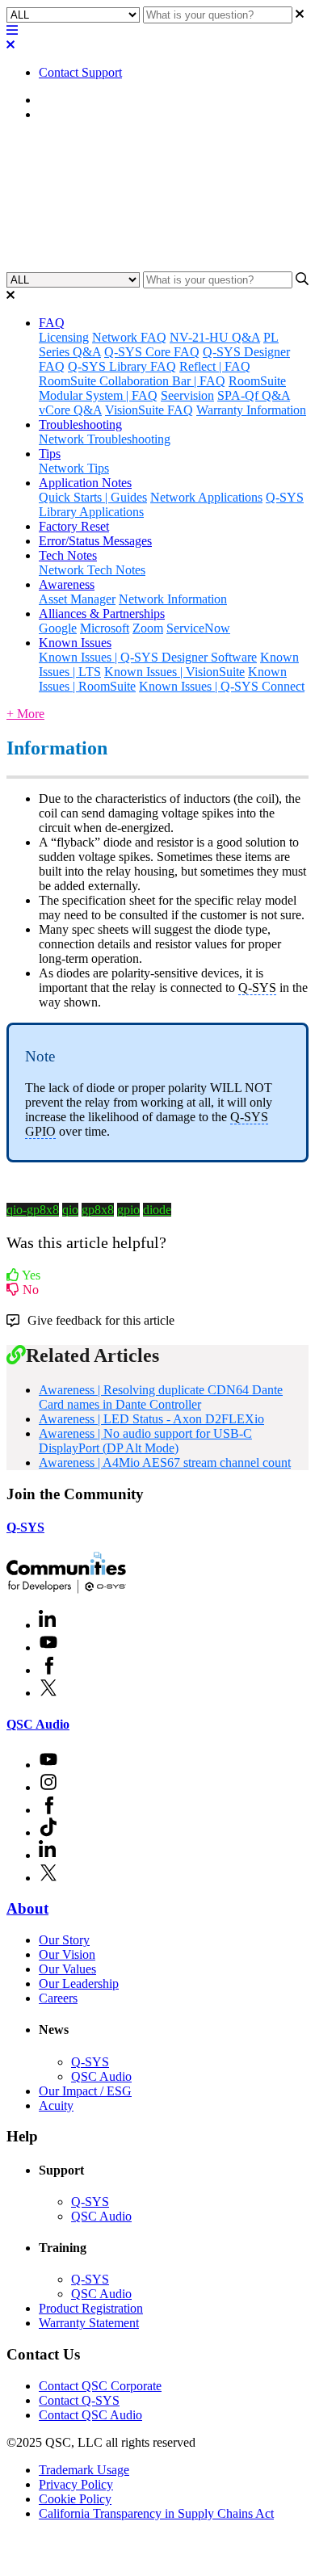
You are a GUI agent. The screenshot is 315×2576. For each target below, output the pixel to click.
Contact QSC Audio (90, 2415)
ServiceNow (198, 628)
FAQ (52, 323)
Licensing (64, 337)
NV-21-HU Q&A (215, 337)
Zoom (148, 628)
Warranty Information (251, 410)
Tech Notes (68, 555)
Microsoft (105, 628)
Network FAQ (129, 337)
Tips (50, 454)
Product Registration (91, 2308)
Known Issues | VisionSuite (174, 672)
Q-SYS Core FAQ (152, 352)
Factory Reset (74, 526)
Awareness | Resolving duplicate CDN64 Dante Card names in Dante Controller (161, 1397)
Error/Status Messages (95, 541)
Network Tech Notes (92, 570)
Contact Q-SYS (79, 2400)
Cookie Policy (75, 2499)
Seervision (187, 395)
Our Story (64, 1940)
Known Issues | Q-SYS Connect (222, 686)
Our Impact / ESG (85, 2091)
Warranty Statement (89, 2323)
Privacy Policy (76, 2484)
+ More (25, 714)
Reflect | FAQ (215, 366)
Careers (58, 1998)
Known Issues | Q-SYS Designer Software (148, 657)
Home (55, 100)
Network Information (173, 599)
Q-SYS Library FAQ (122, 366)
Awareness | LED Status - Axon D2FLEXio (151, 1419)
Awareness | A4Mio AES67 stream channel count (165, 1462)
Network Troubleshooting (105, 439)
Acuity (56, 2105)
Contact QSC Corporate (100, 2386)
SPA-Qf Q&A (254, 395)
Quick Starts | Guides (93, 497)
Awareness (67, 114)
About (27, 1908)
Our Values (67, 1969)
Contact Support (80, 72)
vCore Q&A (70, 410)
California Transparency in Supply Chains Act (156, 2513)
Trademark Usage (84, 2470)
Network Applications (206, 497)
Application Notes (85, 483)
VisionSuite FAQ (149, 410)
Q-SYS (25, 1527)
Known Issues (75, 643)
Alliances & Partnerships (102, 614)
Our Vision (67, 1954)
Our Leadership (79, 1983)
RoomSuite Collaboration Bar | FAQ (132, 381)
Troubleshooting (80, 424)
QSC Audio (38, 1724)
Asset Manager (77, 599)
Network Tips (74, 468)
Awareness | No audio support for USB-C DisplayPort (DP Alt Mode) (145, 1441)
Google (58, 628)
